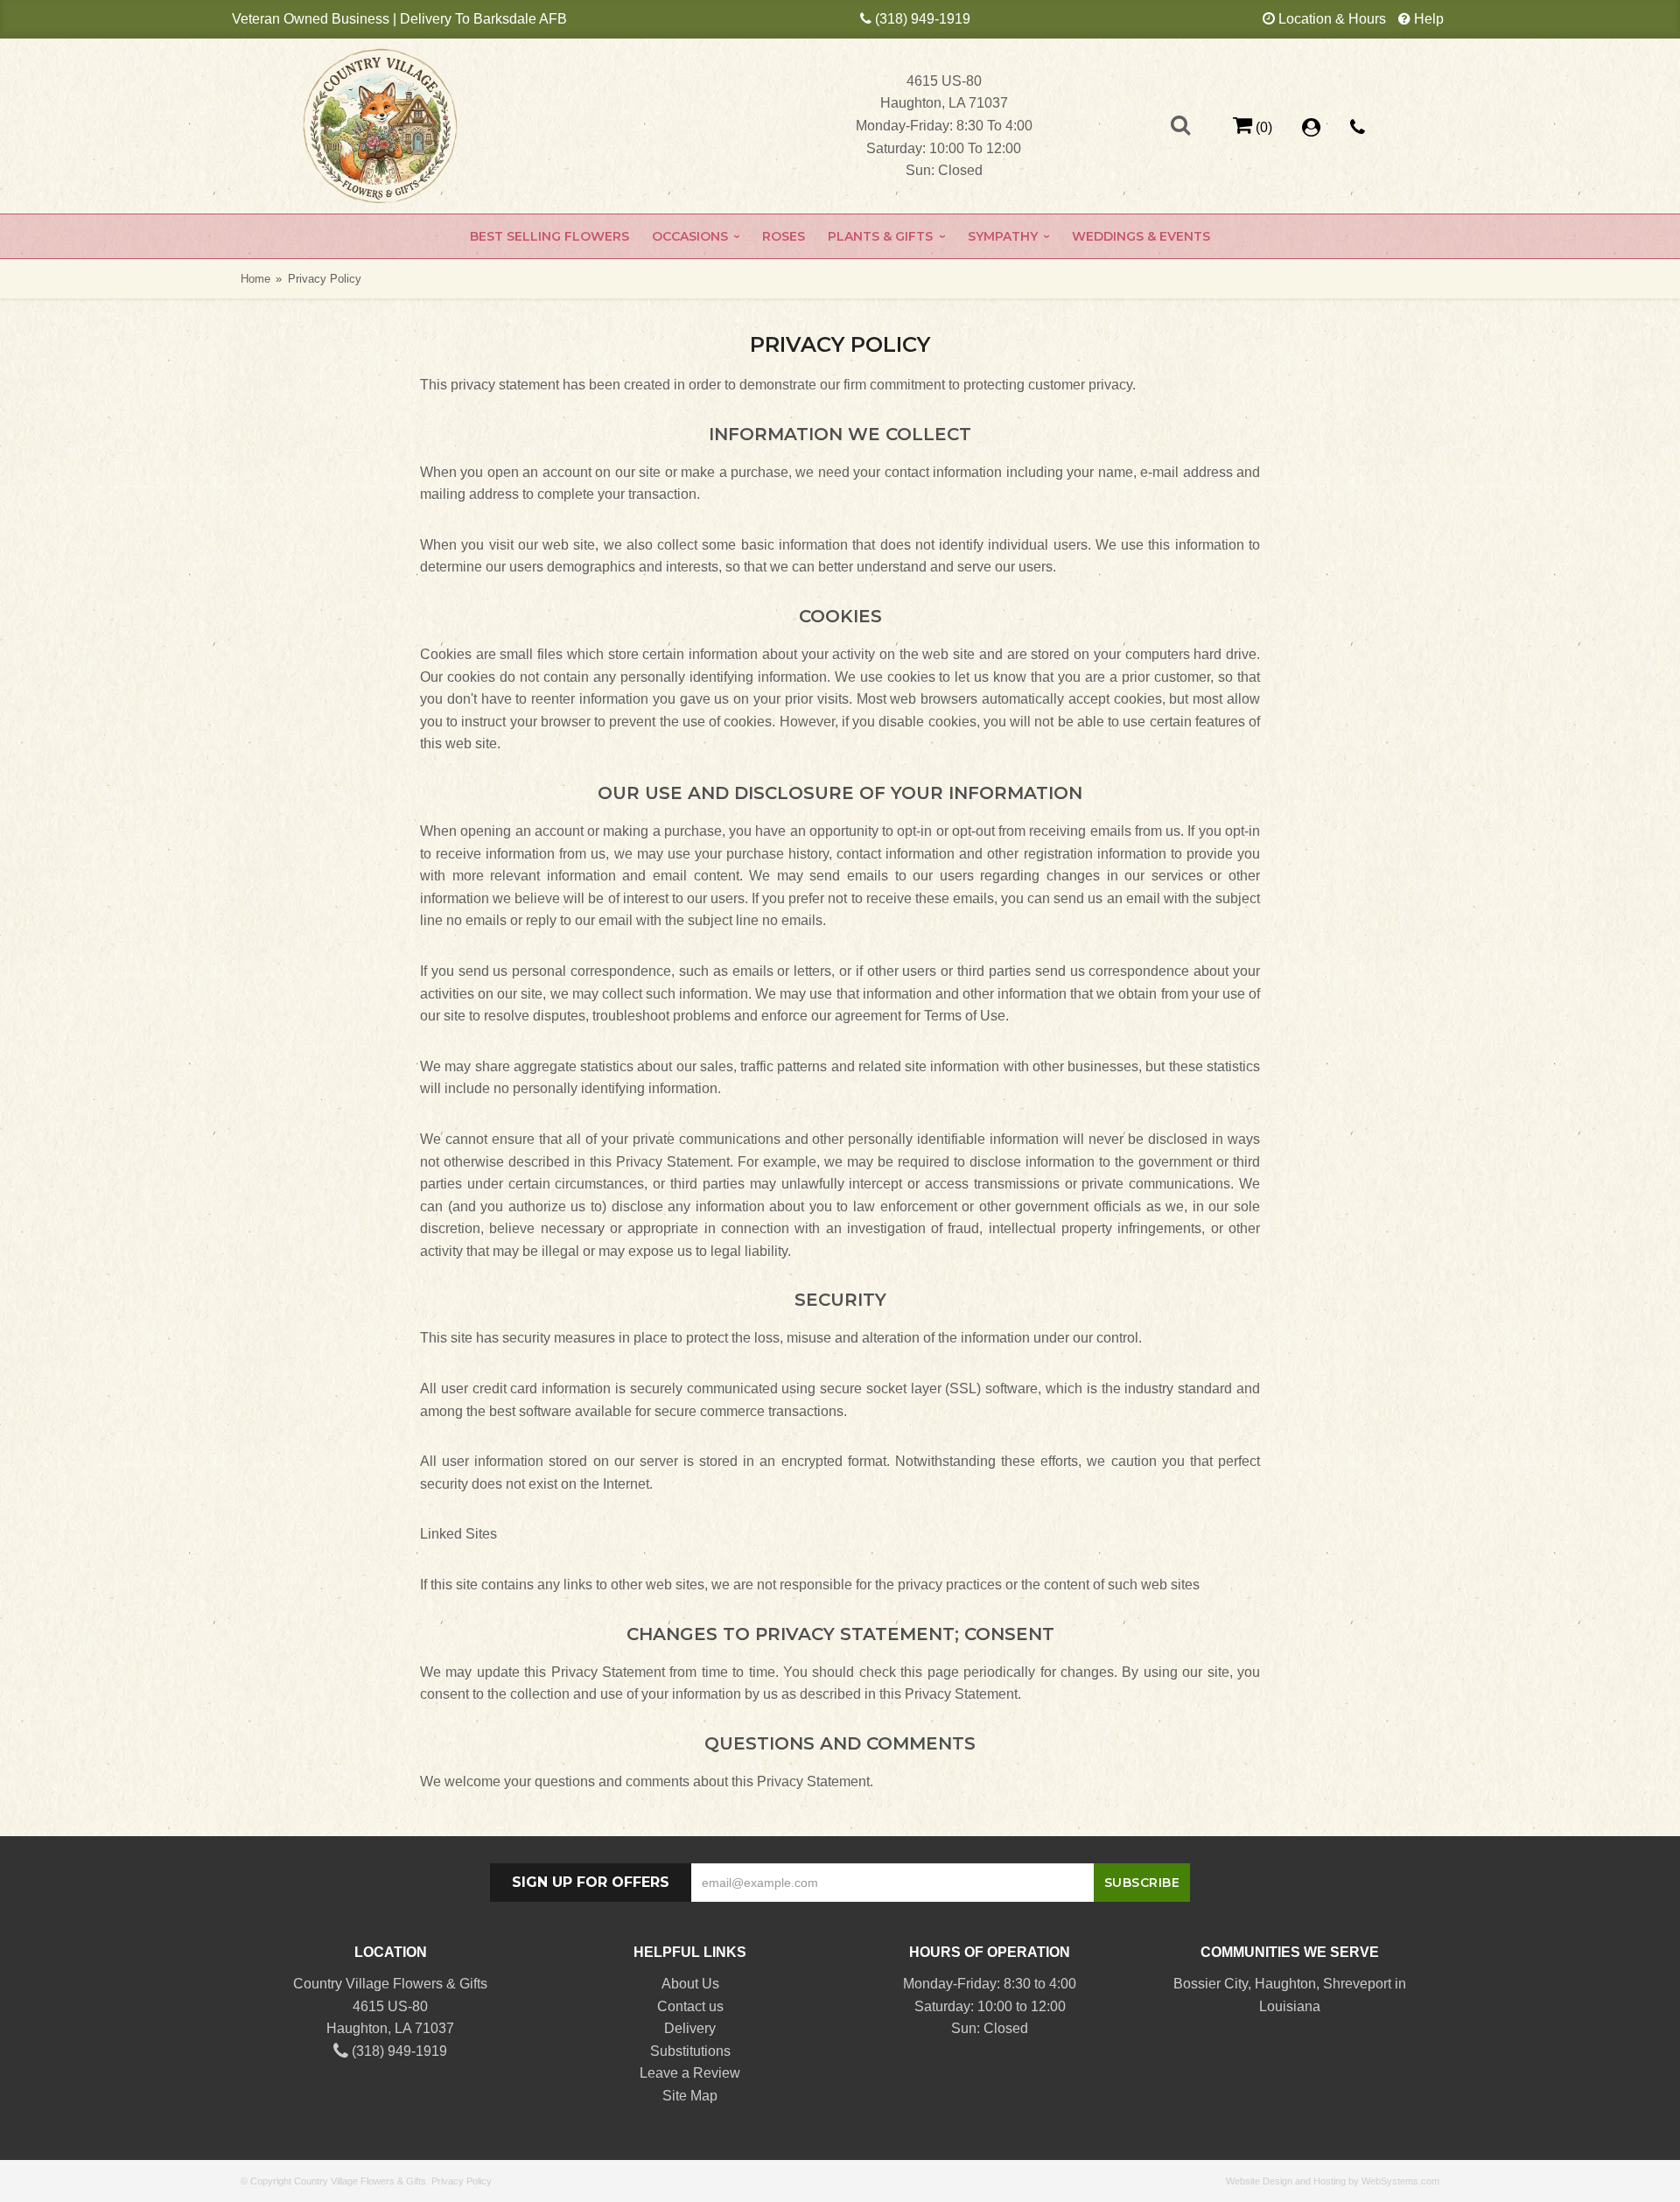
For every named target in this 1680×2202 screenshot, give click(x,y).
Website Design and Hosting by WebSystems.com (1333, 2181)
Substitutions (690, 2051)
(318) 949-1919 (923, 19)
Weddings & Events (1141, 236)
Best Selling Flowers (549, 236)
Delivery (690, 2028)
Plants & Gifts (880, 236)
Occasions (690, 236)
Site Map (690, 2096)
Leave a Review (690, 2073)
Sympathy (1003, 236)
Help (1429, 19)
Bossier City (1211, 1984)
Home (255, 279)
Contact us (690, 2006)
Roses (784, 236)
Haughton (1285, 1984)
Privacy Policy (462, 2181)
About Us (690, 1984)
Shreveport (1357, 1984)
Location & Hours (1332, 19)
